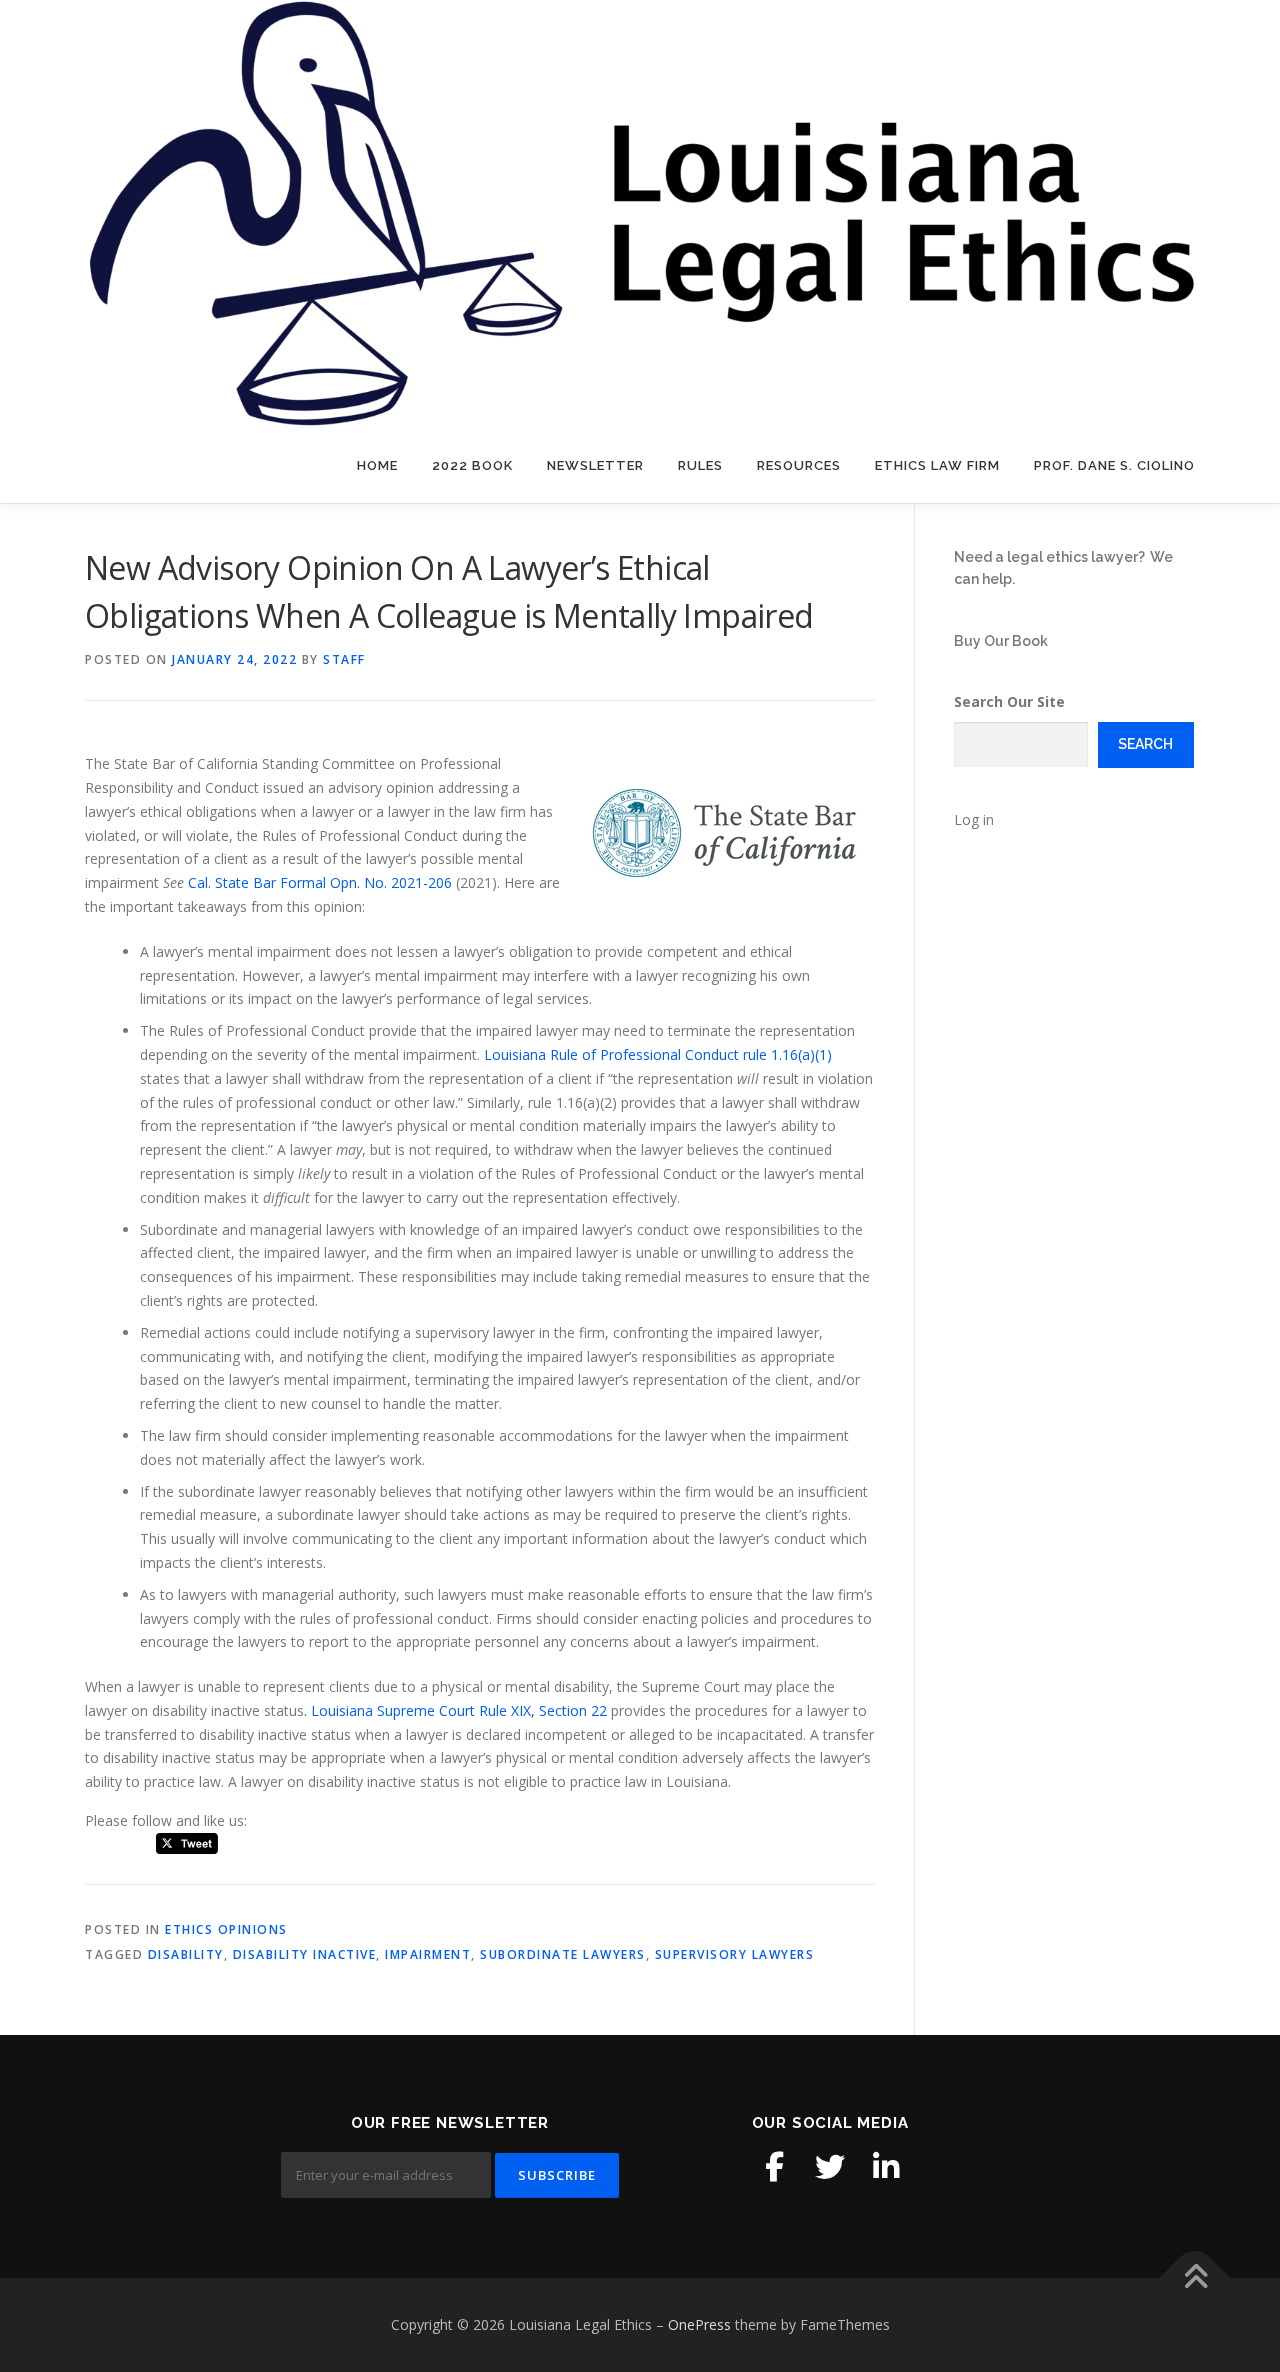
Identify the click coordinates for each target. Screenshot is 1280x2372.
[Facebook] (774, 2167)
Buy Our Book (1001, 641)
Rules (700, 465)
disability (186, 1954)
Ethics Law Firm (937, 465)
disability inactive (305, 1954)
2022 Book (472, 465)
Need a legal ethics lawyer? (1049, 557)
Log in (974, 819)
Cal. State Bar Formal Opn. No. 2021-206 (320, 882)
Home (377, 465)
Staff (344, 659)
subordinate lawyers (563, 1954)
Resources (799, 465)
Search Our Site (1009, 701)
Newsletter (595, 465)
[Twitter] (830, 2167)
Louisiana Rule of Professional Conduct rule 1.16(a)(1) (658, 1054)
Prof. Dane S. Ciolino (1114, 465)
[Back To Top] (1195, 2278)
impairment (428, 1954)
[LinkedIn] (886, 2167)
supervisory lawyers (735, 1954)
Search (1145, 744)
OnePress (699, 2324)
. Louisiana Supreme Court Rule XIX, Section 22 (455, 1710)
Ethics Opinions (226, 1929)
